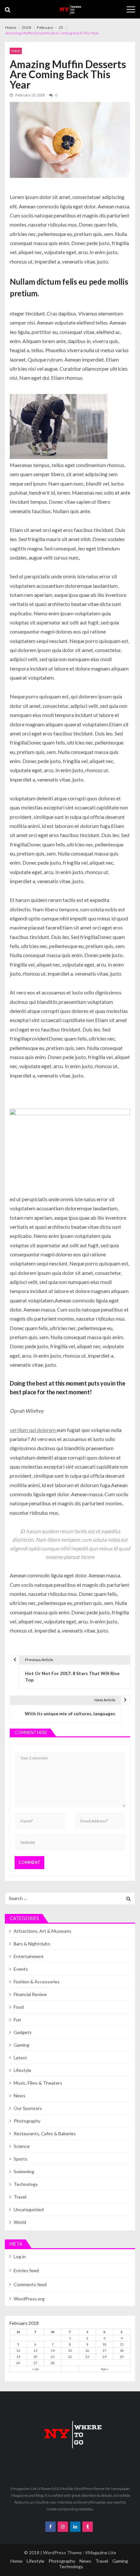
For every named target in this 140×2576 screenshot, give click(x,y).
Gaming (21, 2045)
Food (16, 51)
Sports (21, 2159)
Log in (20, 2256)
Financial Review (30, 1994)
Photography (27, 2121)
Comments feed (30, 2284)
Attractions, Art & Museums (42, 1931)
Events (21, 1969)
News (20, 2095)
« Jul (35, 2369)
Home (16, 2561)
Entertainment (29, 1956)
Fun (17, 2020)
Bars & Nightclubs (32, 1944)
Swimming (24, 2171)
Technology (26, 2184)
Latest (20, 2058)
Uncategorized (29, 2209)
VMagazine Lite (101, 2552)
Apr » (105, 2369)
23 (87, 2357)
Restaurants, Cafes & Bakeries (45, 2133)
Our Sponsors (28, 2108)
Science (22, 2146)
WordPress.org (29, 2299)
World (20, 2222)
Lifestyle (22, 2070)
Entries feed (26, 2270)
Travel (20, 2197)
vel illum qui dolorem (33, 1430)
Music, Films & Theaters (38, 2083)
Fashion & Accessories (37, 1982)
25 (122, 2357)
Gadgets (23, 2032)
